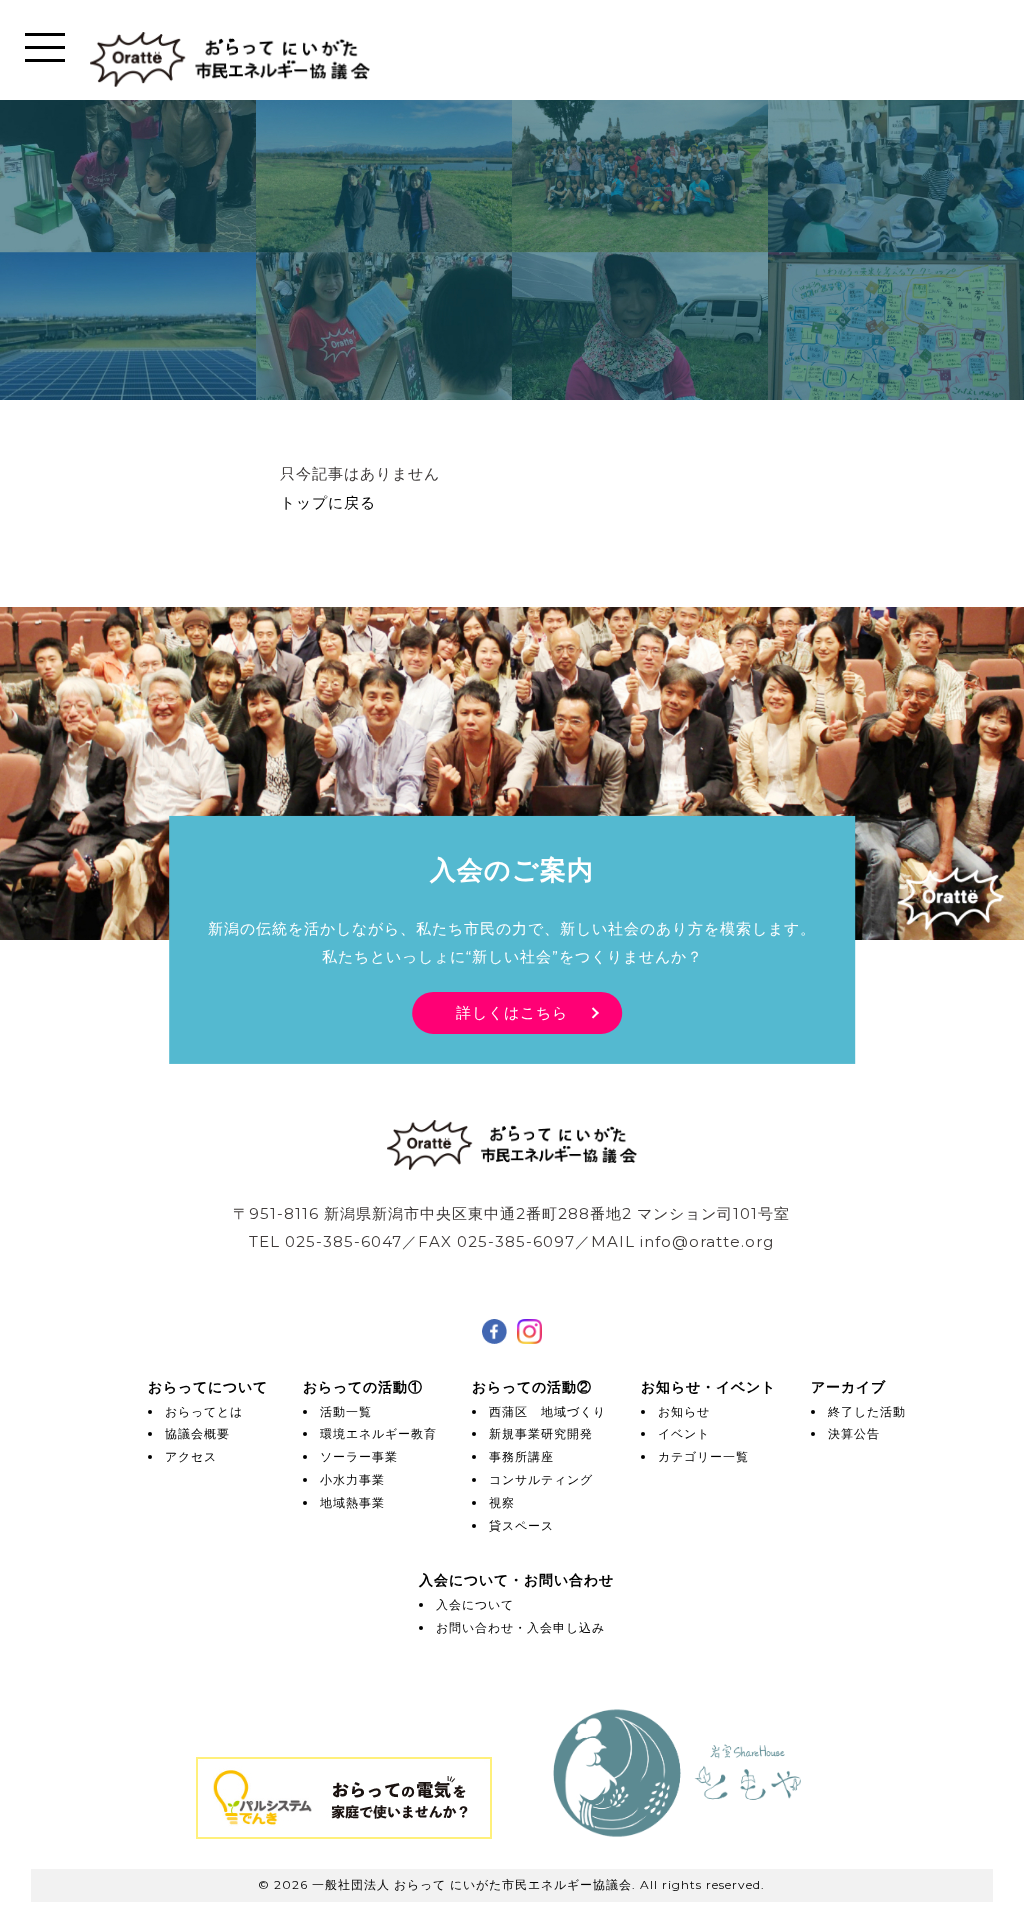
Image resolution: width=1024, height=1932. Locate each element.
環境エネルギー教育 (378, 1433)
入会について (475, 1604)
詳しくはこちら (512, 1012)
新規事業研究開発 (541, 1433)
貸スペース (521, 1525)
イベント (684, 1433)
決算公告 (854, 1433)
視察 (502, 1502)
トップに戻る (328, 502)
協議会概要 (197, 1433)
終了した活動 (867, 1411)
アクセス (191, 1456)
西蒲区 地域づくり (547, 1411)
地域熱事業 (352, 1502)
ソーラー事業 (359, 1456)
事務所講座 (521, 1456)
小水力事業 (352, 1479)
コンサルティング (541, 1479)
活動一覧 (346, 1411)
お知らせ (684, 1411)
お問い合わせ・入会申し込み (520, 1627)
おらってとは (204, 1411)
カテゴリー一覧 (703, 1456)
